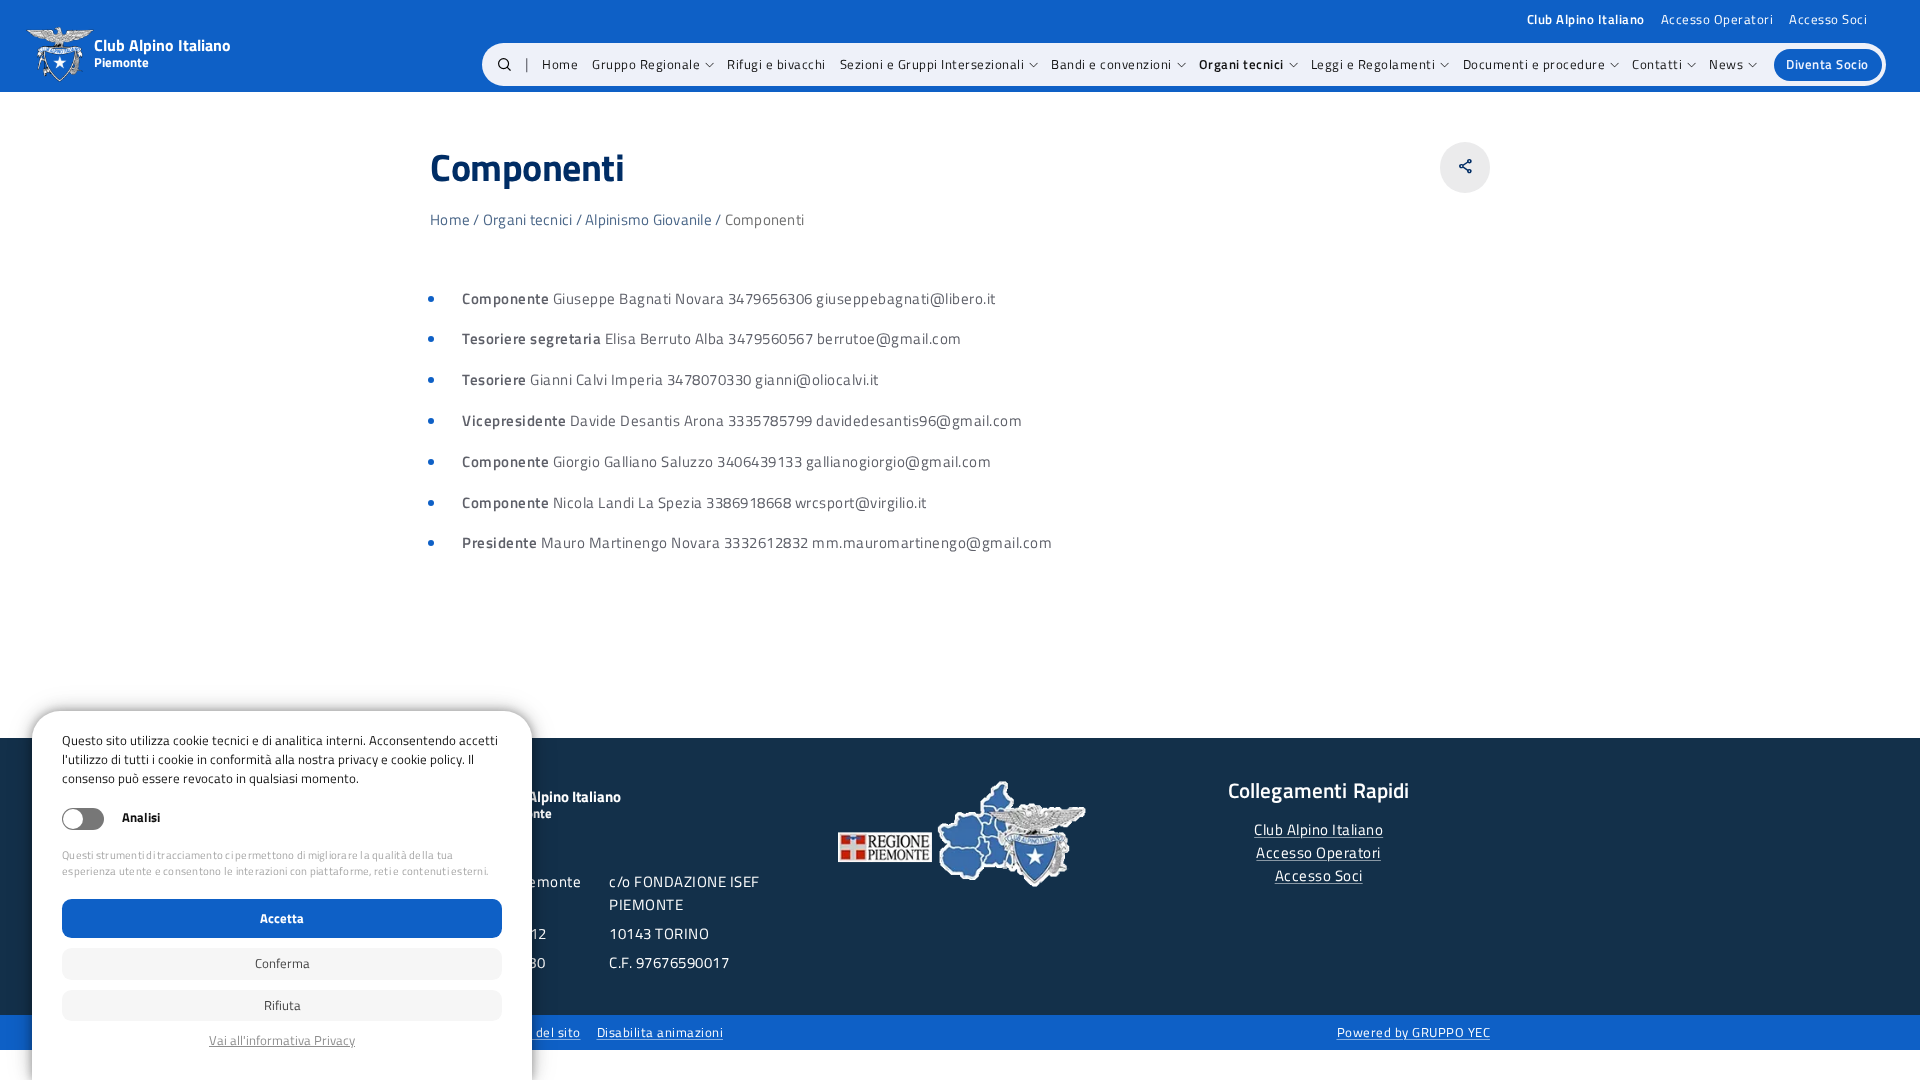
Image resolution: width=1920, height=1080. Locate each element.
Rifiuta (282, 1005)
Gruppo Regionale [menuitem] (646, 64)
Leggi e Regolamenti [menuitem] (1373, 64)
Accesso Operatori (1717, 19)
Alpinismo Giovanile (648, 219)
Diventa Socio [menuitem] (1827, 64)
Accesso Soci (1828, 19)
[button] (504, 65)
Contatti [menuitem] (1657, 64)
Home (450, 219)
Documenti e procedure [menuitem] (1534, 64)
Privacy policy (282, 1040)
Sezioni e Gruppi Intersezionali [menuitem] (932, 64)
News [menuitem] (1726, 64)
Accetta (282, 918)
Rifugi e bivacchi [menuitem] (776, 64)
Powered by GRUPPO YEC (1414, 1032)
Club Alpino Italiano (1318, 829)
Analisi (141, 817)
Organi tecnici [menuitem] (1241, 64)
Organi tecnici (528, 219)
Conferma (282, 963)
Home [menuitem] (560, 64)
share (1465, 166)
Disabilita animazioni (660, 1032)
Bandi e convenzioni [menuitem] (1111, 64)
